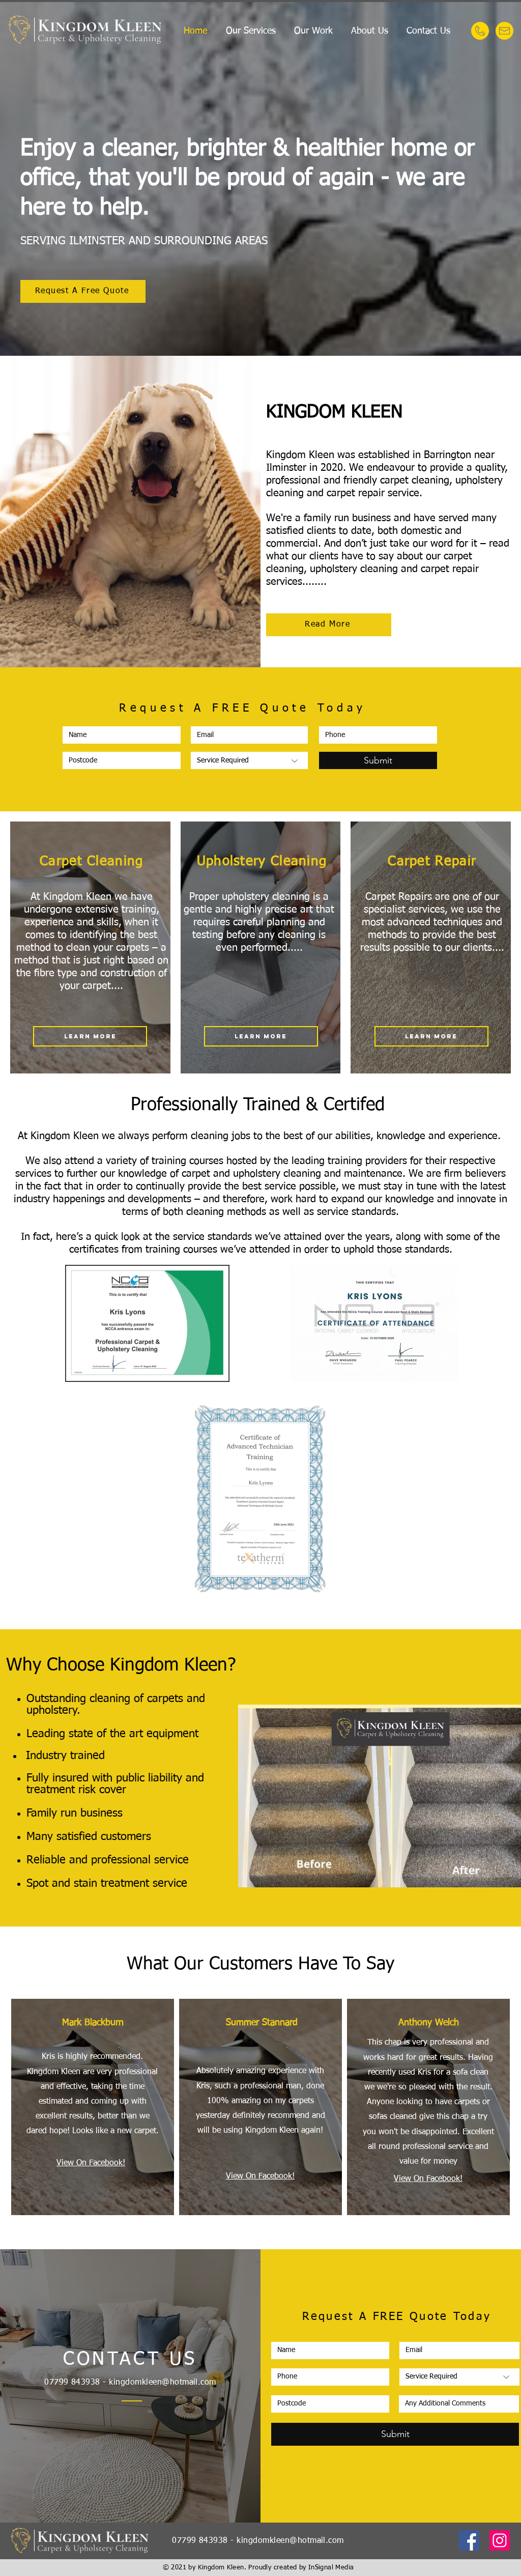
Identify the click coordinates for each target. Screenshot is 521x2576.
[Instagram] (500, 2540)
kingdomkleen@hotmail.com (163, 2383)
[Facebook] (469, 2540)
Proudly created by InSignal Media (301, 2568)
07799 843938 (72, 2383)
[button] (251, 31)
